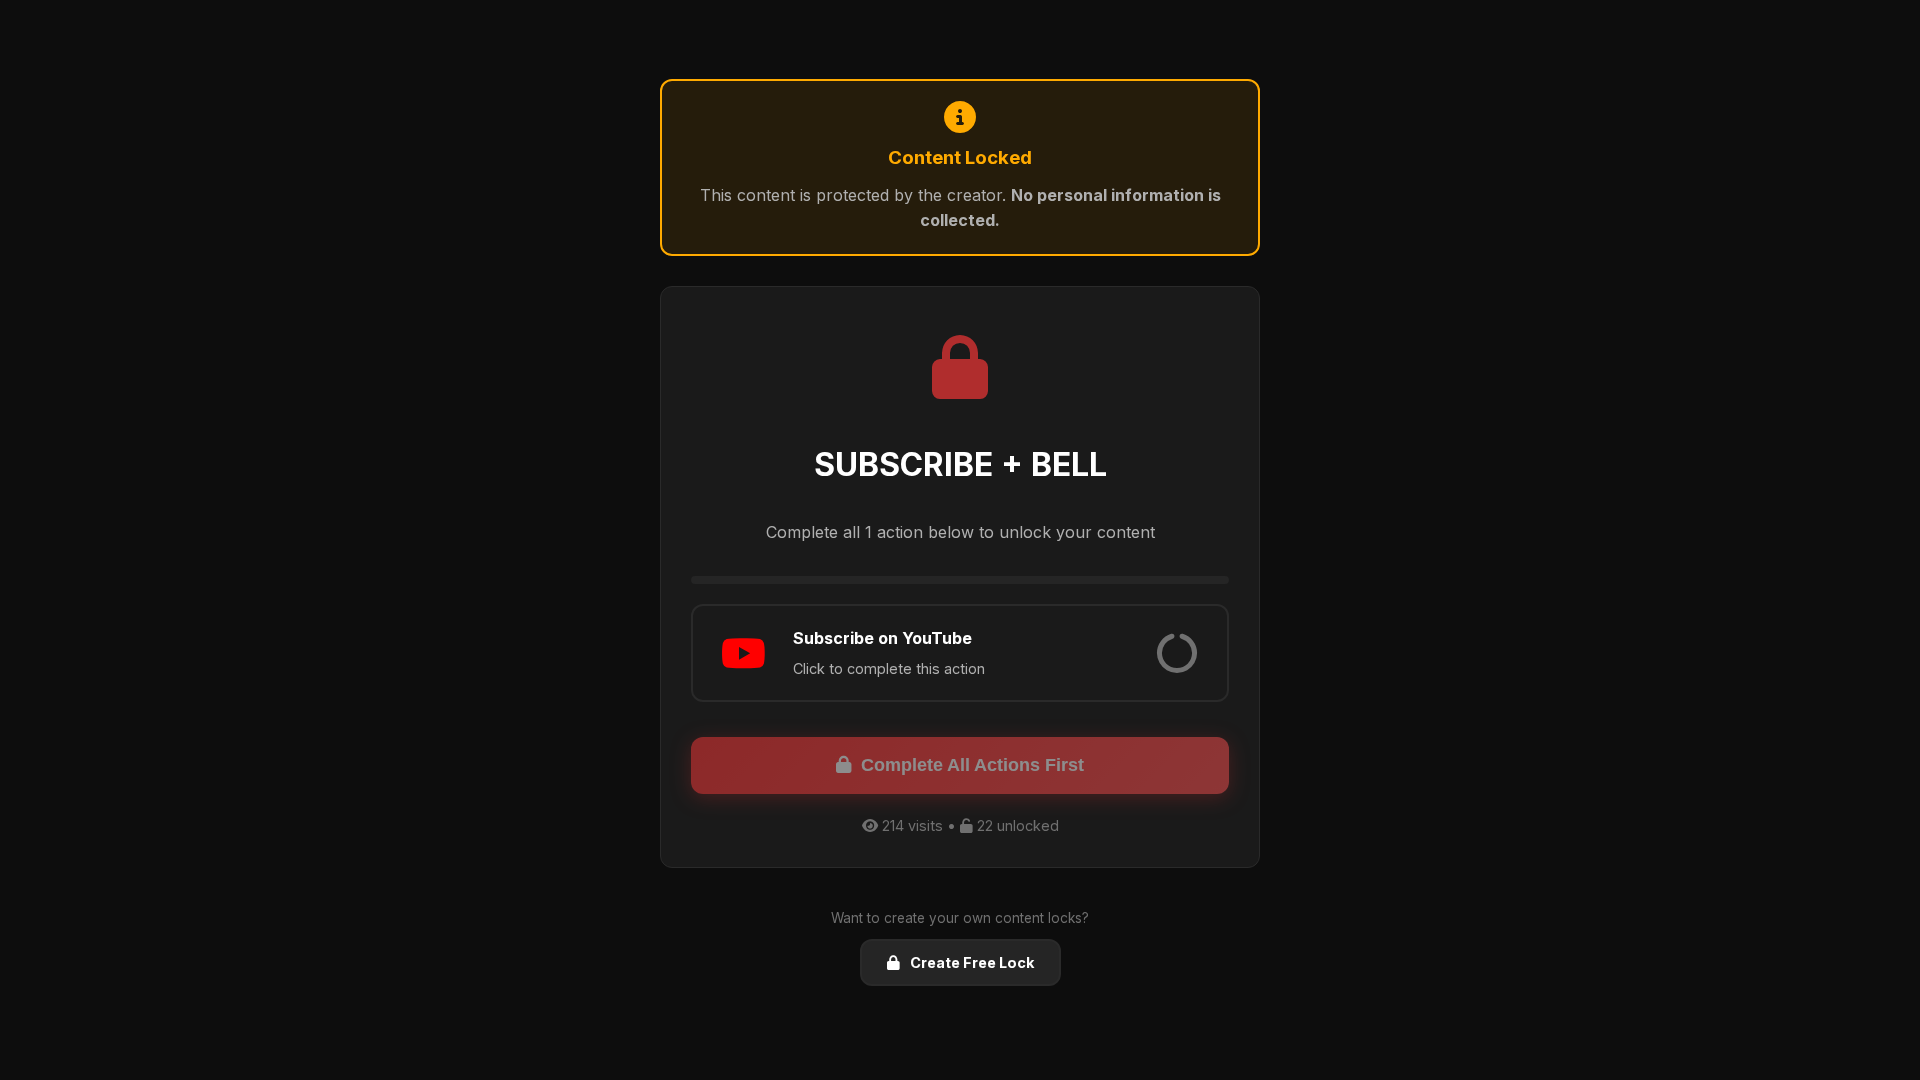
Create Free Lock (972, 962)
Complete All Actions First (972, 765)
